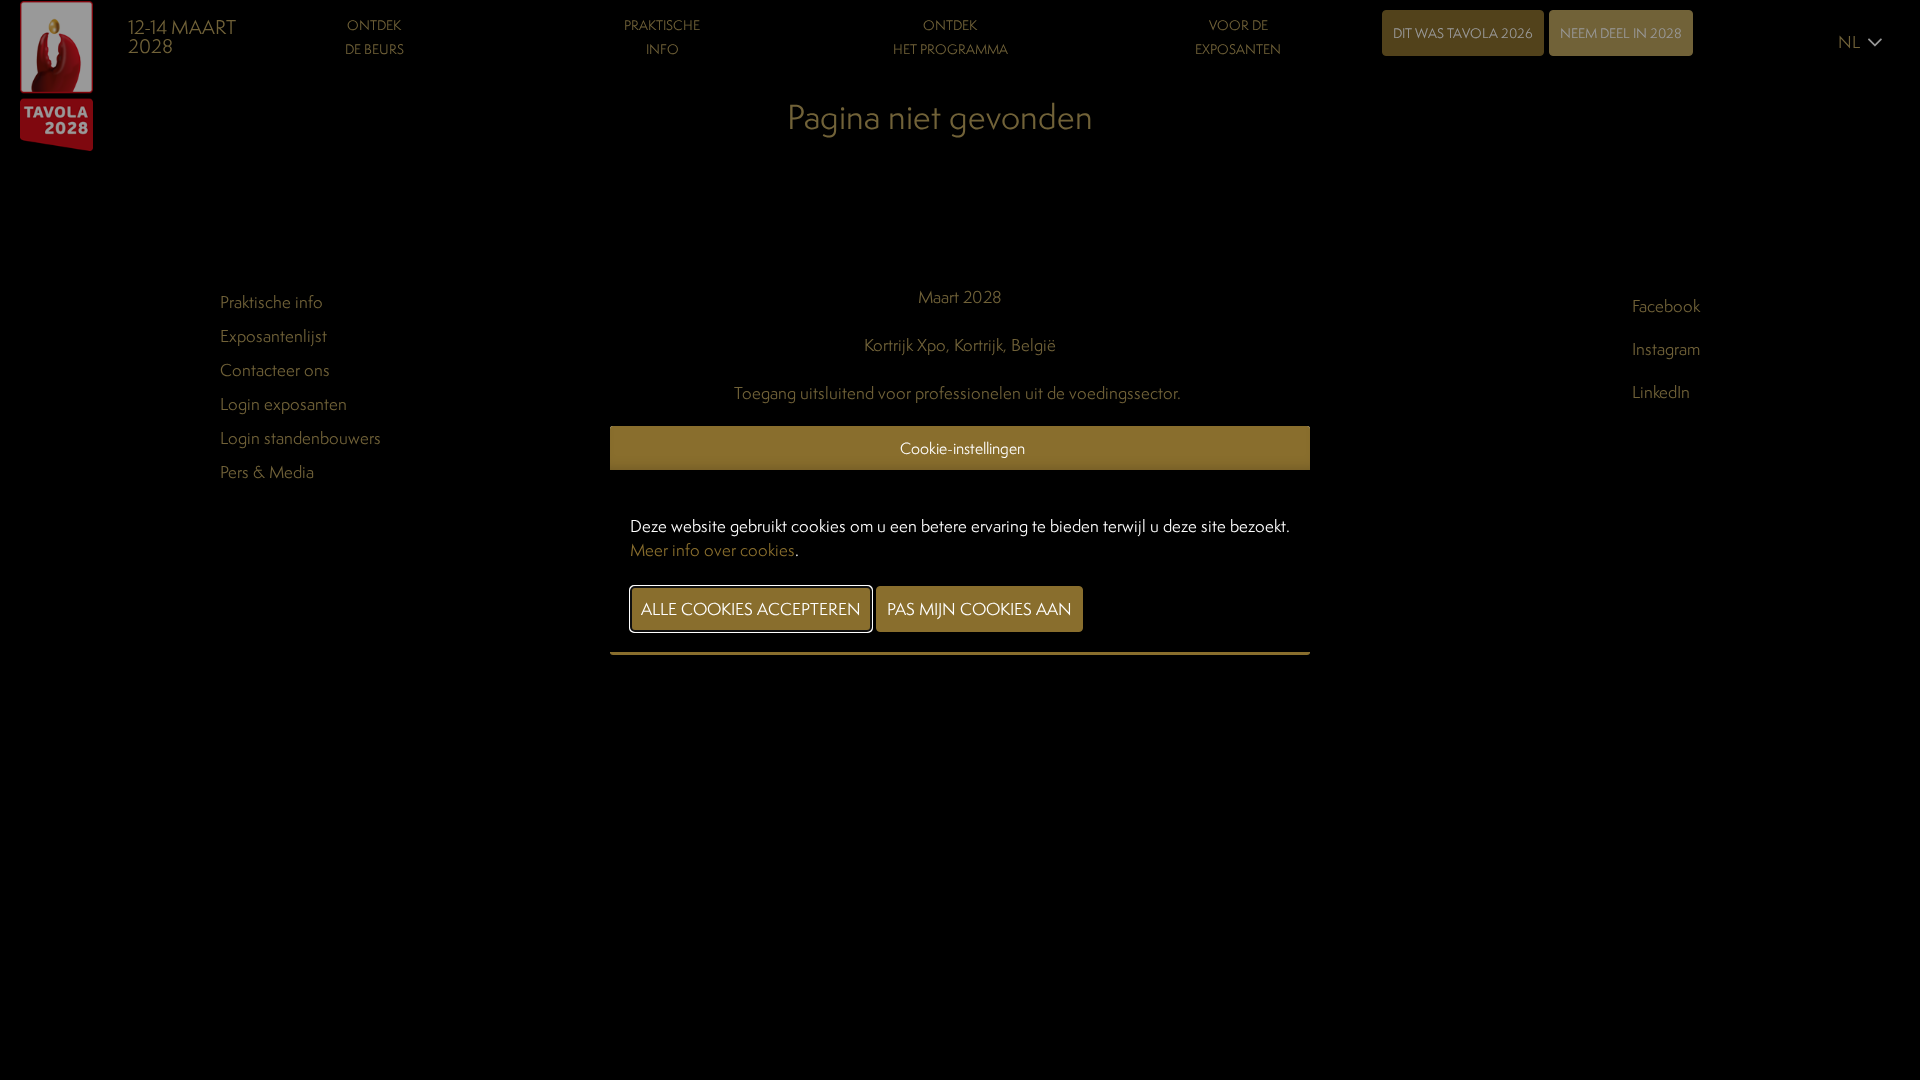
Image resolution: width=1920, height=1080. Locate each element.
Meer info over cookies (712, 549)
